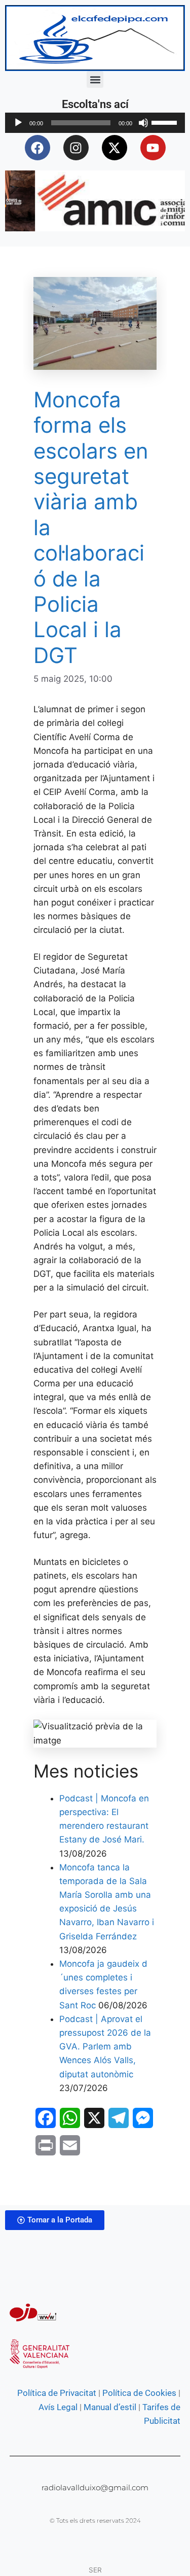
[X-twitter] (115, 148)
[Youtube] (153, 148)
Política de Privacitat (57, 2393)
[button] (95, 79)
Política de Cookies (139, 2393)
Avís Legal (58, 2407)
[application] (95, 123)
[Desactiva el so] (143, 123)
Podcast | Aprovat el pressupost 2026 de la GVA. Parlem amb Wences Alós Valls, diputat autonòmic (105, 2047)
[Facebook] (37, 148)
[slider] (166, 122)
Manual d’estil (109, 2407)
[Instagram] (76, 148)
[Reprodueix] (18, 123)
